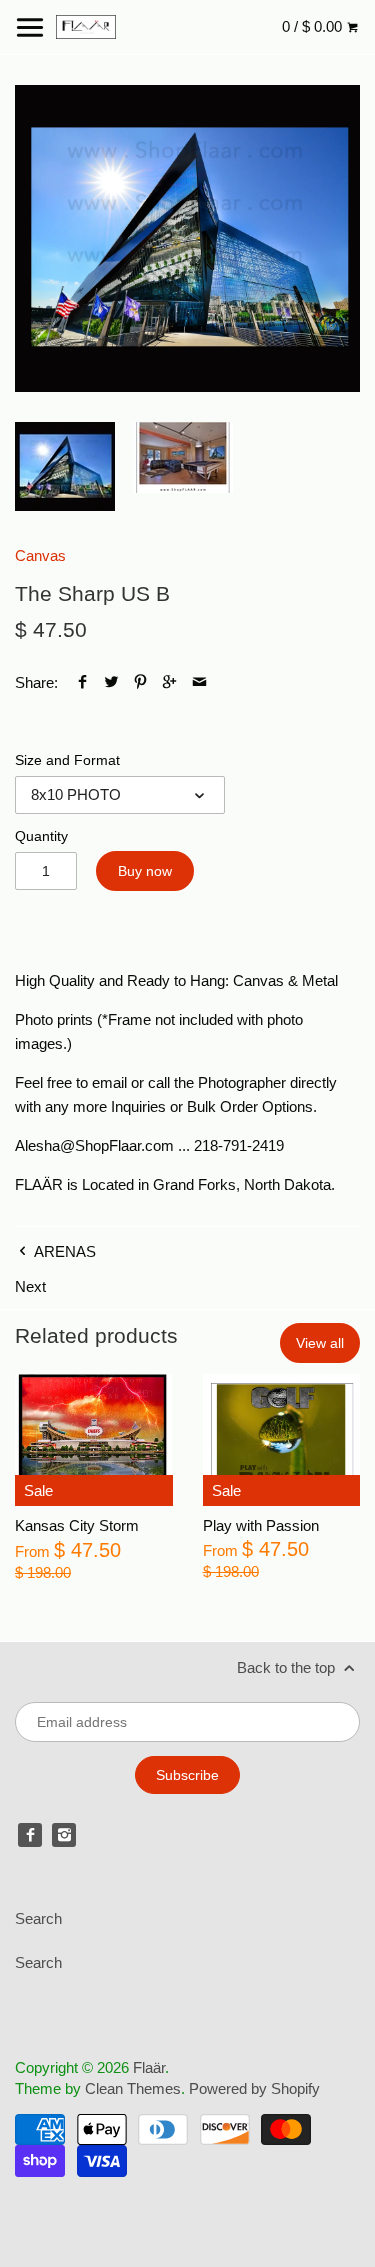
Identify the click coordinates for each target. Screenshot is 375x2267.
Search (38, 1918)
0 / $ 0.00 (314, 26)
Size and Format (67, 760)
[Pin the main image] (140, 682)
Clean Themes (133, 2088)
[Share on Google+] (169, 682)
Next (30, 1286)
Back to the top (288, 1667)
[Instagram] (64, 1835)
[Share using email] (199, 682)
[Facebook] (30, 1835)
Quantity (41, 836)
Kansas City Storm (77, 1525)
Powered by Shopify (254, 2088)
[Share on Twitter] (111, 682)
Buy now (145, 871)
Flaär (149, 2067)
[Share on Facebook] (82, 682)
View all (320, 1343)
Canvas (40, 555)
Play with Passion (261, 1525)
